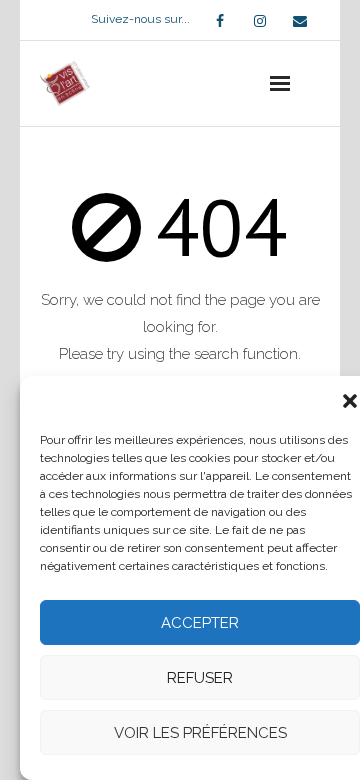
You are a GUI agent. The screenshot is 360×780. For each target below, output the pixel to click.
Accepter (200, 623)
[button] (350, 401)
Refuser (200, 678)
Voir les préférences (200, 733)
